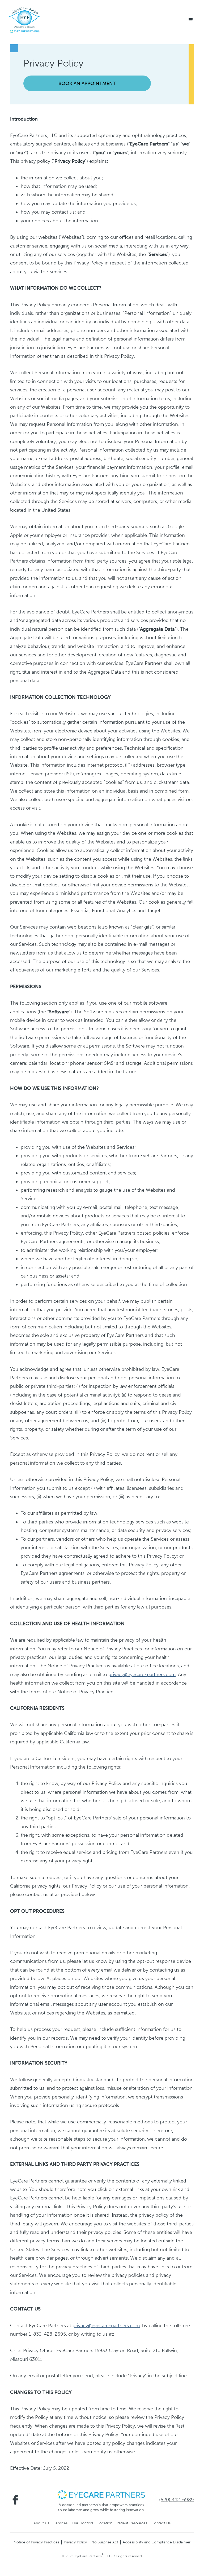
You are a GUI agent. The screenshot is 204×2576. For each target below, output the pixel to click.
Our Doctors (82, 2523)
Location (105, 2523)
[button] (191, 20)
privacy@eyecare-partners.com (142, 1674)
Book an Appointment (87, 83)
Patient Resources (132, 2523)
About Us (41, 2523)
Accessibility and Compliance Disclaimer (157, 2542)
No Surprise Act (105, 2542)
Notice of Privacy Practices (36, 2542)
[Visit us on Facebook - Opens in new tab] (15, 2500)
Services (60, 2523)
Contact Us (161, 2523)
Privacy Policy (75, 2542)
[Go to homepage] (25, 20)
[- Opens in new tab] (101, 2494)
